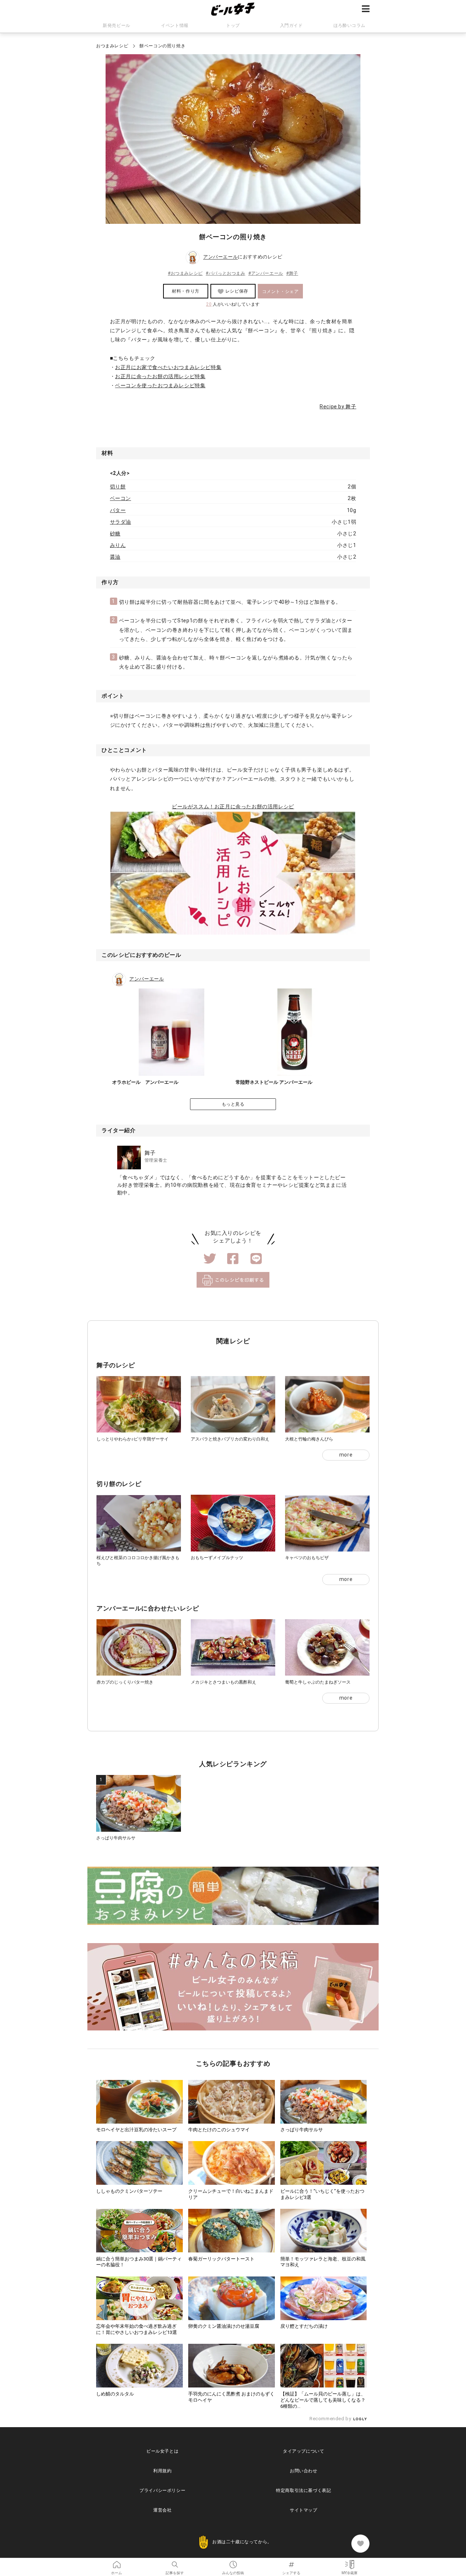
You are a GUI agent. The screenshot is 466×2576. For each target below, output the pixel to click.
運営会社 (162, 2510)
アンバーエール (220, 257)
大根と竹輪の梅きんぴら (309, 1439)
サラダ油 (121, 522)
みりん (118, 545)
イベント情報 (175, 25)
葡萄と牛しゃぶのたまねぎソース (318, 1682)
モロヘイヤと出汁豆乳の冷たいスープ (136, 2130)
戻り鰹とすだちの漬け (304, 2326)
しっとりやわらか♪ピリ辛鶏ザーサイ (133, 1439)
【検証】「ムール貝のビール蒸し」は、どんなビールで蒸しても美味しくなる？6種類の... (323, 2400)
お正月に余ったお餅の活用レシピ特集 (160, 376)
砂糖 (115, 534)
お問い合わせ (304, 2471)
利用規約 (162, 2471)
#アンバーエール (266, 273)
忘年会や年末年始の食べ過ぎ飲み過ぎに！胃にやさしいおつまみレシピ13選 (137, 2329)
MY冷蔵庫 (349, 2562)
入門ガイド (291, 25)
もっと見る (233, 1104)
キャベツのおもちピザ (307, 1558)
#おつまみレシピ (185, 273)
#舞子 (292, 273)
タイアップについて (303, 2451)
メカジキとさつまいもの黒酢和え (224, 1682)
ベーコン (121, 498)
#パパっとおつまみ (225, 273)
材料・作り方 (186, 291)
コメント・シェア (281, 292)
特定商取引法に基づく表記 (303, 2490)
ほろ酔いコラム (349, 25)
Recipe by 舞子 (338, 407)
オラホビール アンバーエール (145, 1082)
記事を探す (175, 2562)
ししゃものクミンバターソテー (129, 2191)
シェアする (291, 2562)
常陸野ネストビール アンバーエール (274, 1082)
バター (118, 510)
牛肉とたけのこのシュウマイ (219, 2130)
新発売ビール (116, 25)
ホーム (116, 2562)
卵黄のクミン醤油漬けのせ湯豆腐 (224, 2326)
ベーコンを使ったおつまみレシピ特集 (160, 385)
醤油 (115, 557)
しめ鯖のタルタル (115, 2394)
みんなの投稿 (233, 2562)
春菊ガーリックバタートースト (221, 2259)
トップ (233, 25)
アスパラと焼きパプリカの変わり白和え (230, 1439)
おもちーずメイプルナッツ (217, 1558)
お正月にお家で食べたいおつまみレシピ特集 (168, 367)
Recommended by (331, 2419)
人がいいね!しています (233, 304)
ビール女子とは (162, 2451)
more (346, 1455)
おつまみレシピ (112, 46)
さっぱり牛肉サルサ (116, 1838)
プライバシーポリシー (162, 2490)
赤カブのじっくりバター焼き (125, 1682)
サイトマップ (304, 2510)
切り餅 (118, 487)
